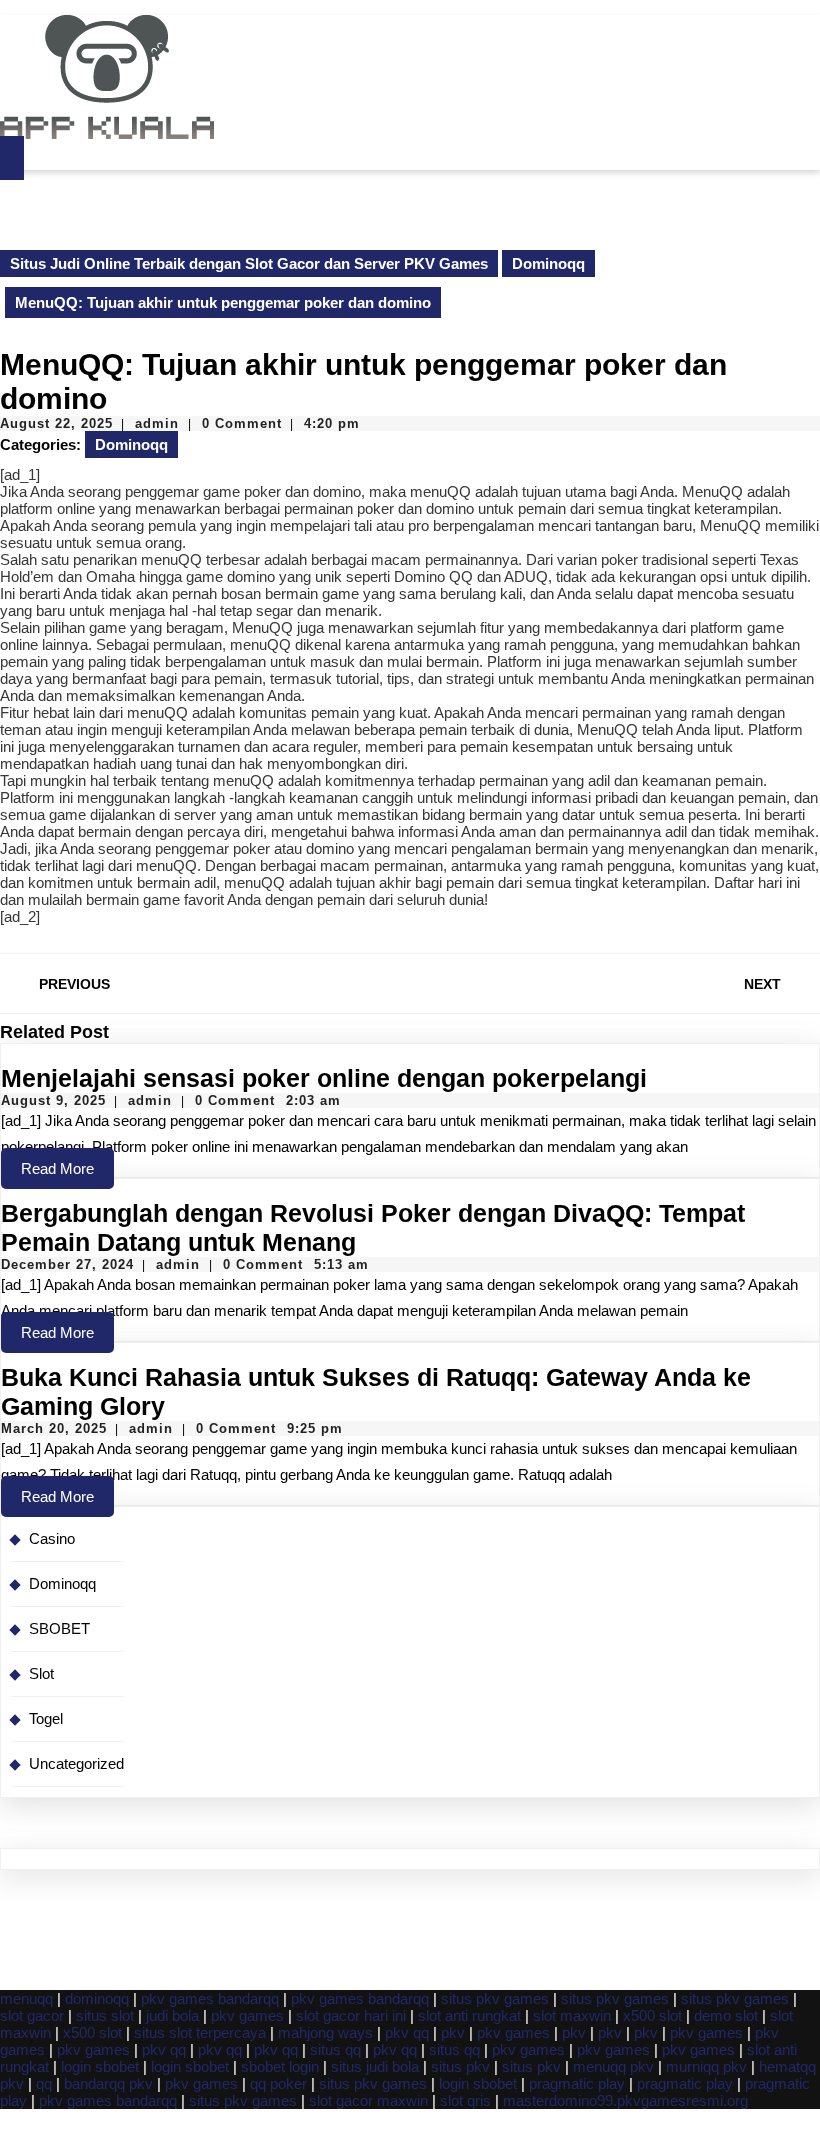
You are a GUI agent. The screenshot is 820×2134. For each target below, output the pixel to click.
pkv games (247, 2015)
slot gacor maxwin (368, 2100)
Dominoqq (548, 263)
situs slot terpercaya (200, 2032)
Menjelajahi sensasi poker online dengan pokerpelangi (324, 1078)
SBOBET (59, 1628)
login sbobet (100, 2066)
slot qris (465, 2100)
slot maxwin (572, 2015)
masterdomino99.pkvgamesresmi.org (625, 2100)
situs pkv (460, 2066)
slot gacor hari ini (351, 2015)
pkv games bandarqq (210, 1998)
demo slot (726, 2015)
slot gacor (32, 2015)
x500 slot (652, 2015)
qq (44, 2083)
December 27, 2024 (67, 1264)
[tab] (12, 158)
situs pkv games (495, 1998)
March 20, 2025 (54, 1428)
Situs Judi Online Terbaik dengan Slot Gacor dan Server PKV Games (249, 263)
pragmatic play (577, 2083)
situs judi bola (375, 2066)
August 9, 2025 (53, 1100)
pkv (453, 2032)
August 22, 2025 (56, 423)
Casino (52, 1538)
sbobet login (280, 2066)
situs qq (335, 2049)
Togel (46, 1718)
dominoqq (97, 1998)
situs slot (105, 2015)
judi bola (172, 2015)
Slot (41, 1673)
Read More (67, 1174)
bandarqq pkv (108, 2083)
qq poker (278, 2083)
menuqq (26, 1998)
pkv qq (407, 2032)
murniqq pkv (706, 2066)
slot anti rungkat (469, 2015)
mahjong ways (325, 2032)
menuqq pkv (613, 2066)
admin (157, 423)
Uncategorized (76, 1763)
